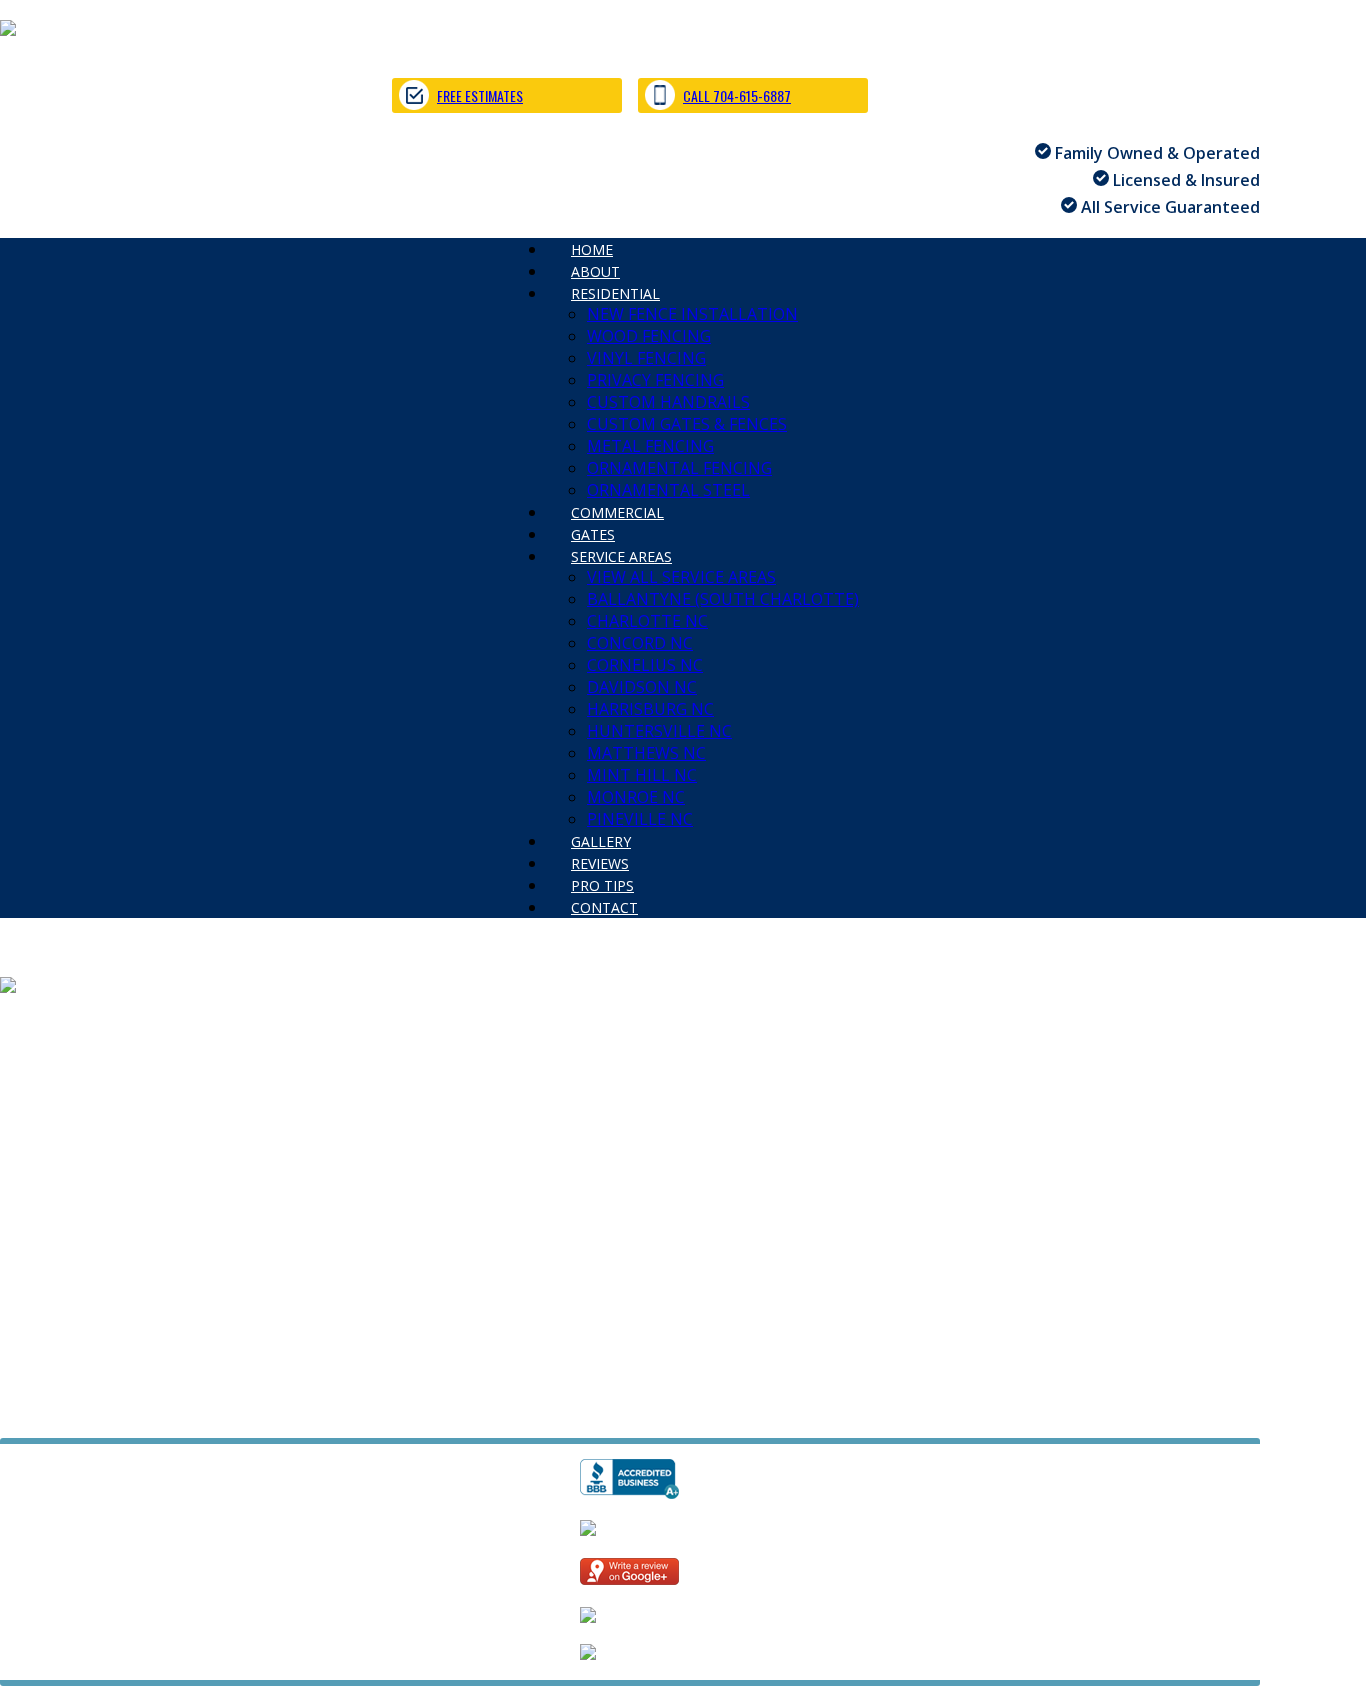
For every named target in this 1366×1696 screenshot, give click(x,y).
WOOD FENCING (649, 336)
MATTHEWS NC (646, 753)
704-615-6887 (51, 1339)
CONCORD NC (640, 643)
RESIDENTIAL (615, 293)
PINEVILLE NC (645, 1178)
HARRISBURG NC (650, 709)
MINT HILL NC (642, 775)
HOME (24, 1024)
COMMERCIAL (52, 1112)
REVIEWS (120, 1200)
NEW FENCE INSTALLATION (692, 314)
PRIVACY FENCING (655, 380)
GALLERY (33, 1200)
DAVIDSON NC (642, 687)
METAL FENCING (650, 446)
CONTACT (604, 907)
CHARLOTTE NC (647, 621)
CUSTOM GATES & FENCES (687, 424)
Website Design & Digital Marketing (122, 1411)
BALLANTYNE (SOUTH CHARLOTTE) (723, 599)
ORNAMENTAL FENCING (679, 468)
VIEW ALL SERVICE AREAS (681, 577)
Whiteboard (310, 1411)
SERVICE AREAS (621, 556)
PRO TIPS (209, 1200)
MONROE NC (636, 797)
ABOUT (96, 1024)
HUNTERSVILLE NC (659, 731)
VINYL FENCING (646, 358)
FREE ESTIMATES (480, 95)
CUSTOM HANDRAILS (668, 402)
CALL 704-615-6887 (737, 95)
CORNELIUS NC (645, 665)
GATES (150, 1112)
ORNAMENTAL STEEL (473, 1090)
